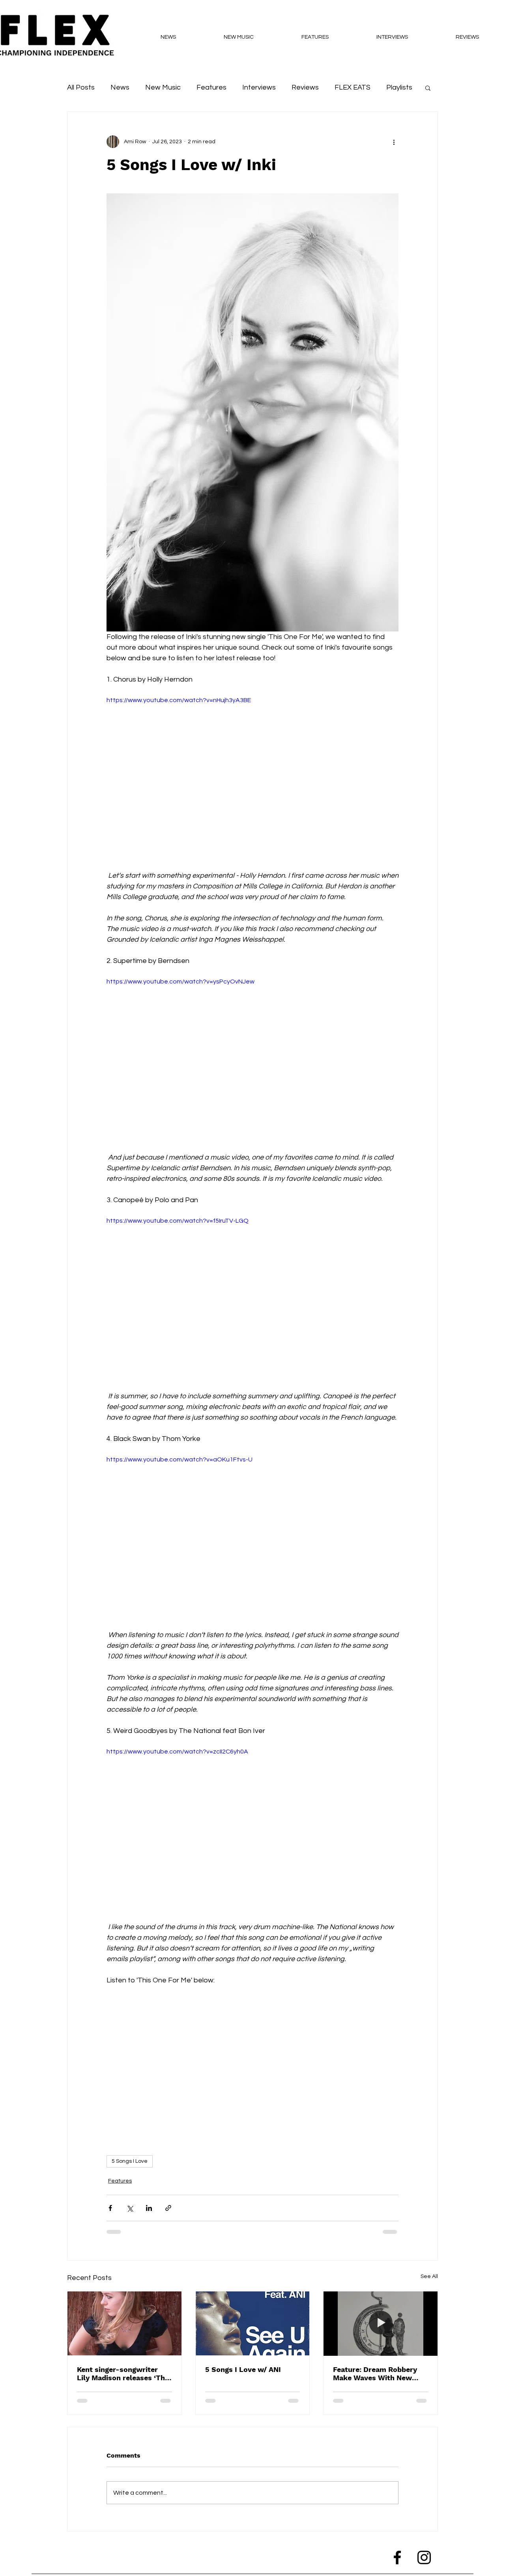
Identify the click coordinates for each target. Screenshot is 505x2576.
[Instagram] (424, 2557)
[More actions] (394, 142)
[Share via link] (168, 2208)
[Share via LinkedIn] (149, 2208)
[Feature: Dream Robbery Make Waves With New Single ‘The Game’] (381, 2323)
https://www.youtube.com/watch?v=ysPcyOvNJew (180, 982)
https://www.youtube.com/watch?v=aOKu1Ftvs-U (180, 1459)
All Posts (81, 87)
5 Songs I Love (130, 2161)
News (120, 87)
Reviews (305, 87)
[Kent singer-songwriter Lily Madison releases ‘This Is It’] (124, 2323)
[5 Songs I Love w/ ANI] (253, 2323)
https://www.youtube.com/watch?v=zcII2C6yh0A (177, 1752)
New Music (163, 87)
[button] (428, 88)
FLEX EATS (353, 87)
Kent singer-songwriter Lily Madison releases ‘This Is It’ (124, 2374)
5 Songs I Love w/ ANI (243, 2369)
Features (211, 87)
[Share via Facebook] (110, 2208)
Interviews (259, 87)
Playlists (399, 87)
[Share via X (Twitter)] (130, 2208)
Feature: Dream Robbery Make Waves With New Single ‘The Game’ (375, 2374)
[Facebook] (397, 2557)
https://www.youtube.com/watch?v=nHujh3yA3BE (179, 700)
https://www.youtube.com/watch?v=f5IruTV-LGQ (178, 1221)
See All (429, 2276)
